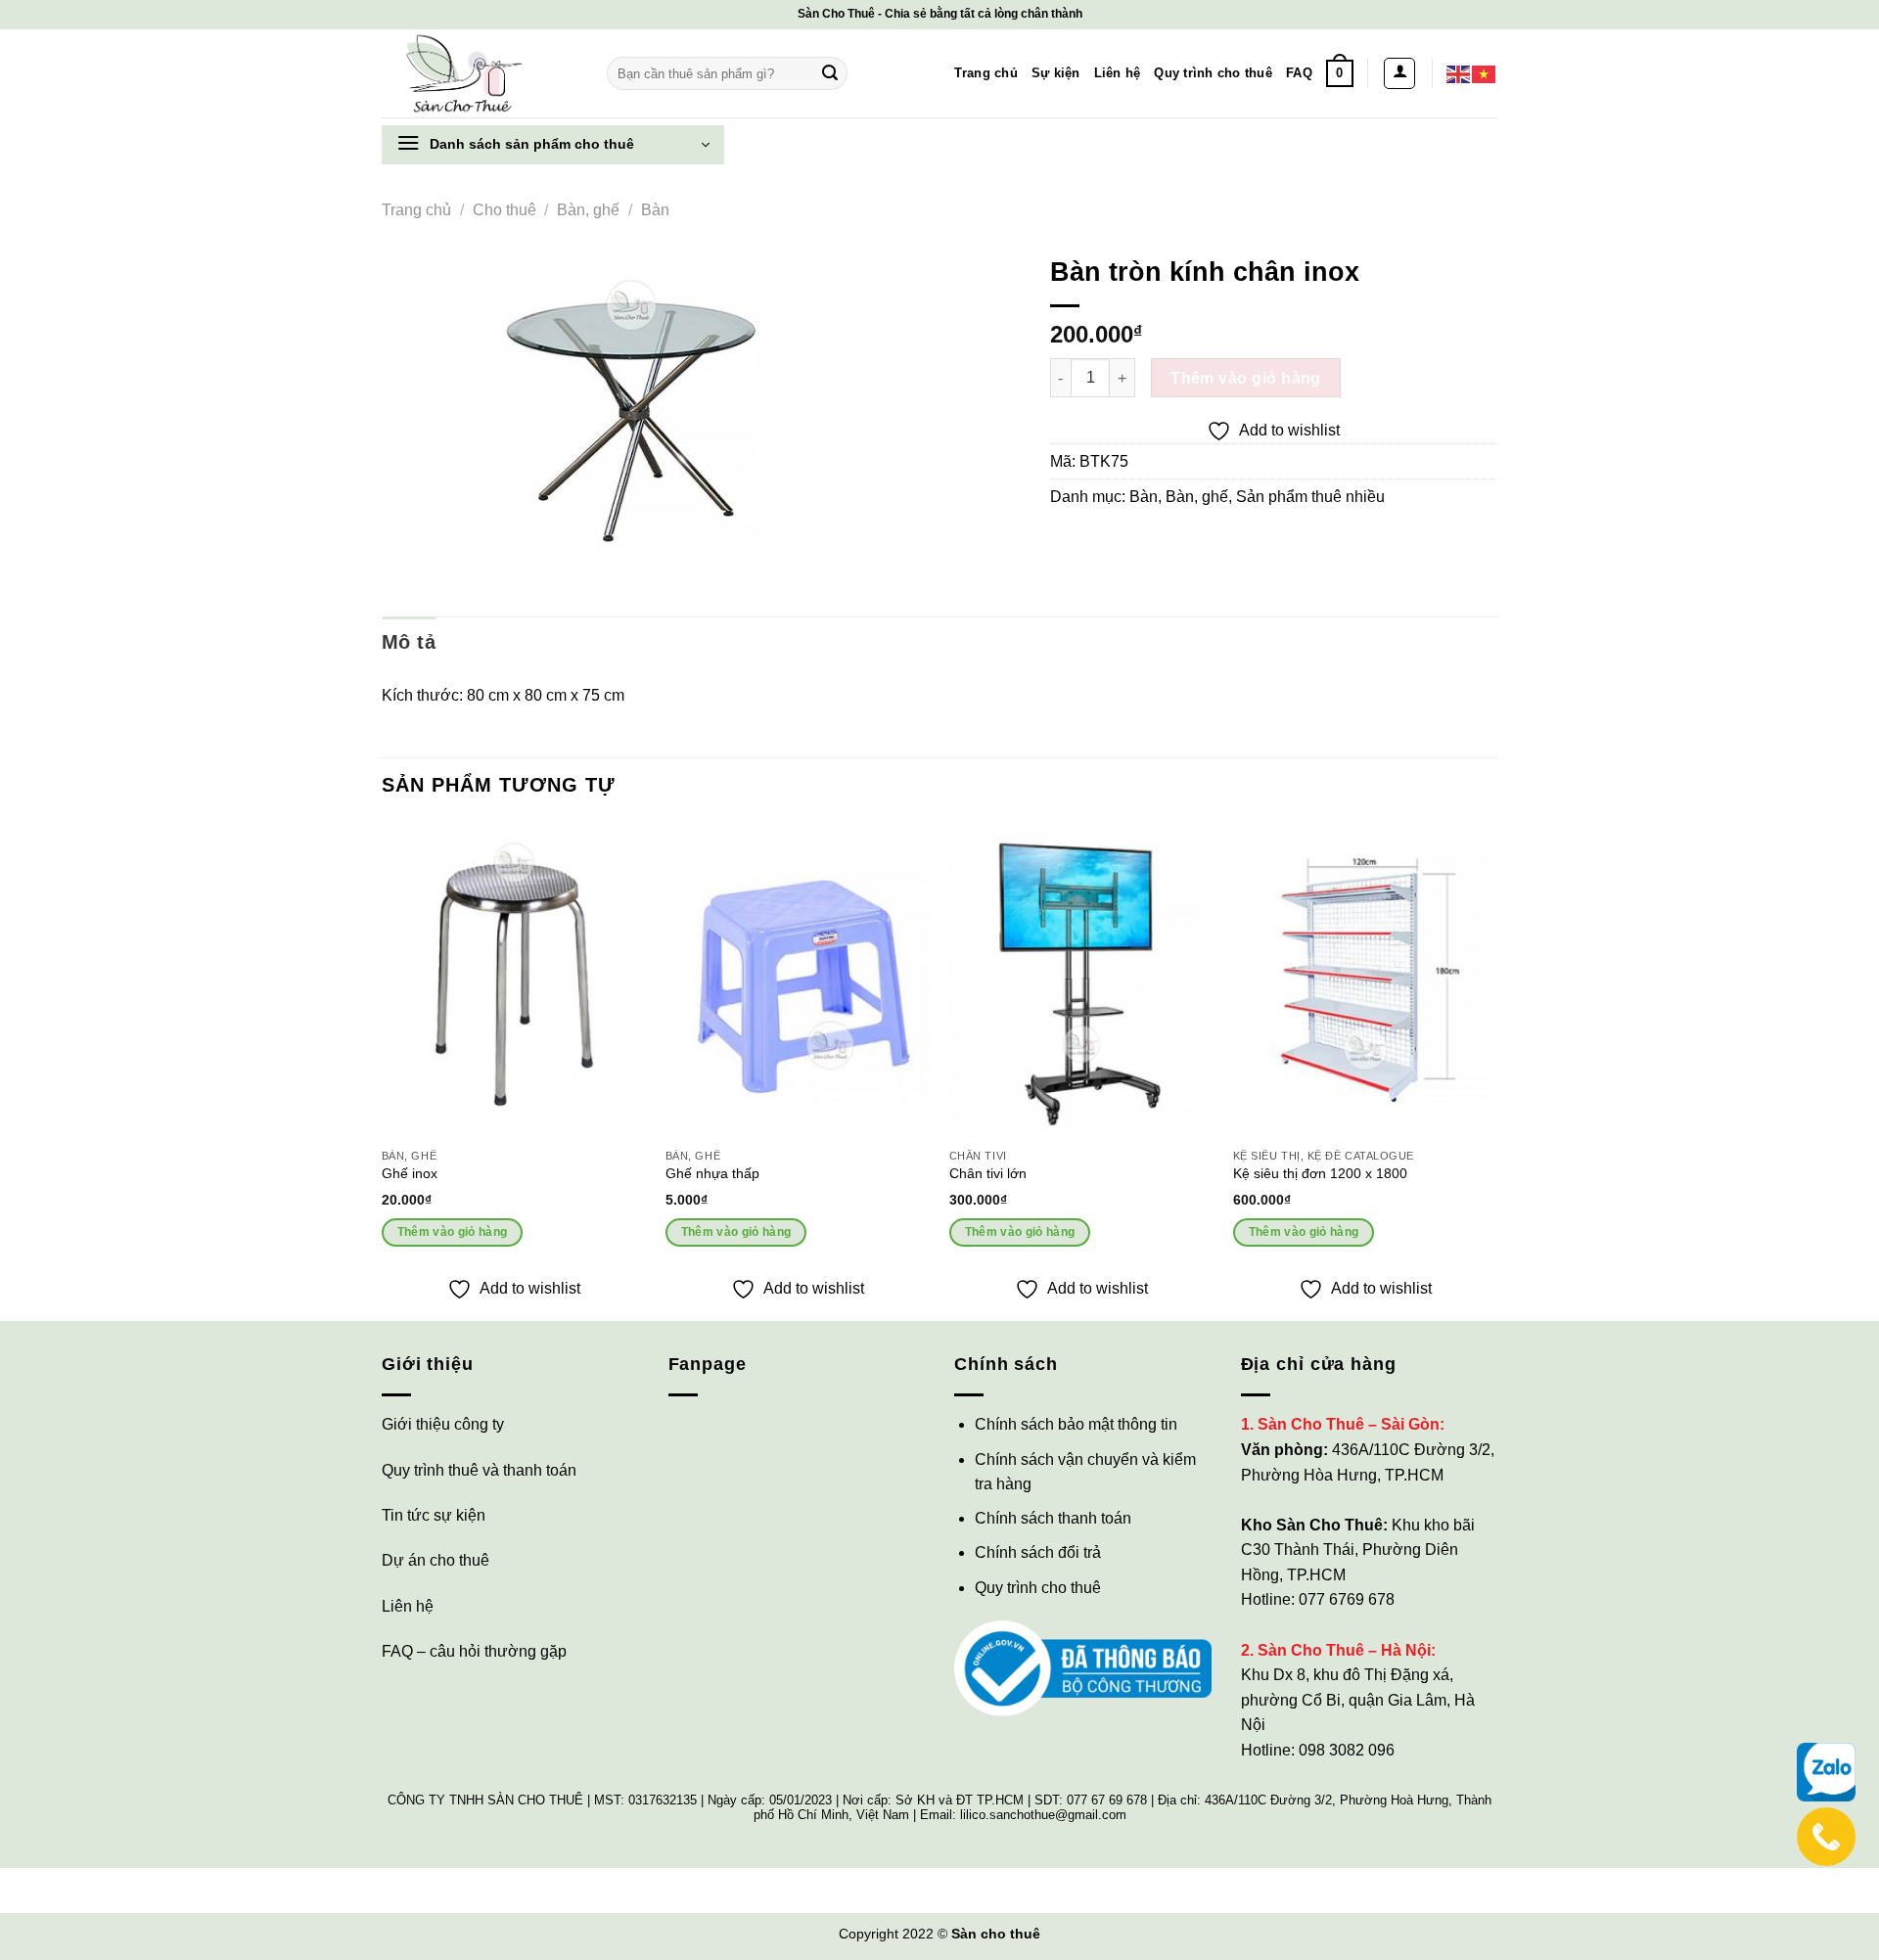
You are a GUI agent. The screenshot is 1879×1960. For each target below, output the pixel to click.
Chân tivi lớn (988, 1173)
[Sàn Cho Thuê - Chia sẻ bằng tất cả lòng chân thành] (480, 73)
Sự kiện (1056, 73)
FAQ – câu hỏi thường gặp (474, 1651)
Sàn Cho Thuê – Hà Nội (1344, 1650)
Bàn (655, 210)
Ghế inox (410, 1173)
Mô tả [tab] (409, 642)
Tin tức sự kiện (434, 1515)
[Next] (1496, 1069)
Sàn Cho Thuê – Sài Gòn (1349, 1424)
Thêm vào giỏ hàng (1246, 378)
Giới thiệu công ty (443, 1424)
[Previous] (383, 1069)
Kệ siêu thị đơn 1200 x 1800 (1320, 1173)
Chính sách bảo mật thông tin (1076, 1424)
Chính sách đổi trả (1038, 1552)
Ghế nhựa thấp (712, 1173)
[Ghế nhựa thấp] (798, 980)
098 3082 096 (1347, 1750)
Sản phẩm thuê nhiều (1310, 497)
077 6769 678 (1347, 1599)
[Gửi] (830, 73)
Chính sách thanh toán (1053, 1518)
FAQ (1299, 73)
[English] (1459, 73)
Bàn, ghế (588, 210)
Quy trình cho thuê (1213, 73)
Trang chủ (985, 73)
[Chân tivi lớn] (1081, 980)
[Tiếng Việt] (1485, 73)
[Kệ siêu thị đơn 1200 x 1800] (1365, 980)
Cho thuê (504, 210)
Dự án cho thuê (435, 1560)
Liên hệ (1118, 73)
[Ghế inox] (514, 980)
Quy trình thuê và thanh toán (479, 1470)
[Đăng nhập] (1399, 73)
